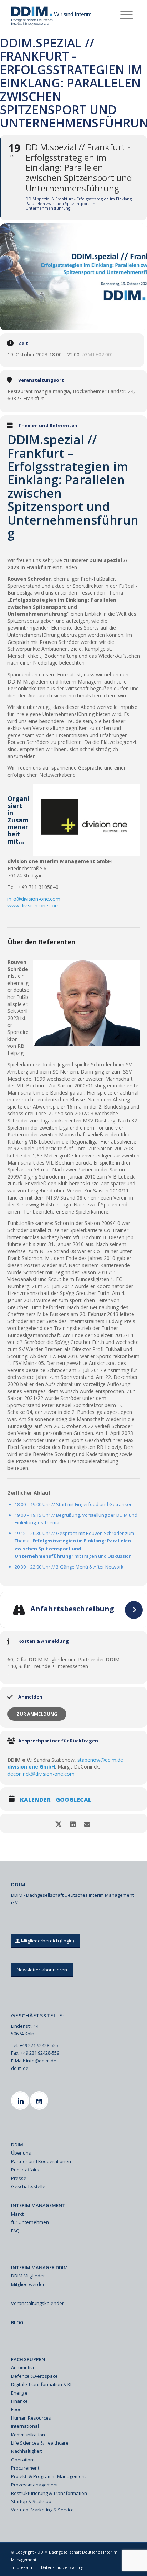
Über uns (21, 2153)
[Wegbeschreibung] (134, 1610)
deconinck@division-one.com (41, 1774)
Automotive (23, 2367)
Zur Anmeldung (37, 1714)
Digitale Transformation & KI (41, 2384)
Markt (17, 2214)
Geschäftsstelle (28, 2186)
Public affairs (25, 2170)
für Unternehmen (30, 2222)
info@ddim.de (41, 2061)
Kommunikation (28, 2435)
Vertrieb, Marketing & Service (42, 2510)
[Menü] (126, 15)
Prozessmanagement (34, 2485)
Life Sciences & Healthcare (40, 2443)
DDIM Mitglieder (28, 2276)
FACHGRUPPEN (28, 2359)
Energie (19, 2393)
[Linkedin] (21, 2100)
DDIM (17, 2145)
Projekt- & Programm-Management (49, 2476)
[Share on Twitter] (58, 1823)
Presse (19, 2178)
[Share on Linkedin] (73, 1823)
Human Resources (31, 2418)
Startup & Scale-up (31, 2501)
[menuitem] (126, 15)
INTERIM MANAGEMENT (38, 2205)
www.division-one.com (34, 906)
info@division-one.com (34, 899)
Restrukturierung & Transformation (49, 2493)
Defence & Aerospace (34, 2376)
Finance (19, 2401)
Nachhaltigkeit (26, 2451)
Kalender (35, 1800)
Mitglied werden (28, 2284)
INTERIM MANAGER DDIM (39, 2267)
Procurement (25, 2468)
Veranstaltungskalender (37, 2303)
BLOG (17, 2322)
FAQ (15, 2231)
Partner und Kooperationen (41, 2161)
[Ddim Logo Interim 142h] (61, 15)
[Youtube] (40, 2100)
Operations (23, 2460)
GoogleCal (73, 1800)
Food (16, 2409)
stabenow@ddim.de (100, 1760)
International (25, 2426)
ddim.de (20, 2068)
